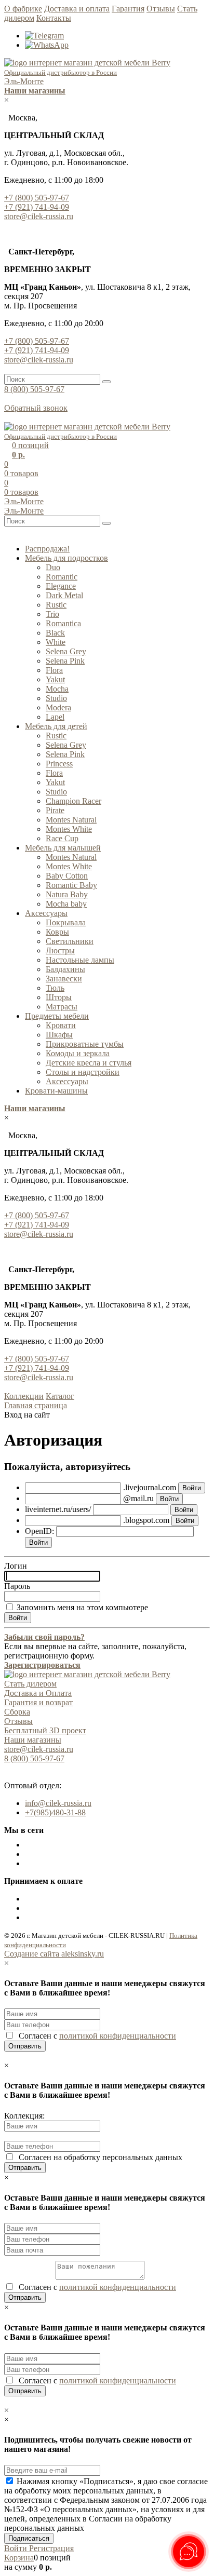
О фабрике (23, 9)
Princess (59, 764)
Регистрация (51, 2548)
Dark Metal (64, 595)
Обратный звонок (36, 408)
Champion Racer (73, 801)
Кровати (61, 1025)
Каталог (60, 1396)
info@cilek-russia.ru (58, 1803)
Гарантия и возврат (38, 1702)
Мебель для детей (56, 726)
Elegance (61, 586)
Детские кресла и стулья (89, 1063)
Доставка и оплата (77, 9)
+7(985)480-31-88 (55, 1812)
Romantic (62, 577)
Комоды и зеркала (78, 1053)
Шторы (59, 997)
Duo (53, 567)
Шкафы (59, 1035)
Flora (54, 670)
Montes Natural (71, 820)
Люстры (60, 950)
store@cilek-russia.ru (39, 216)
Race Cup (62, 838)
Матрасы (62, 1007)
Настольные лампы (80, 960)
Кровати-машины (56, 1091)
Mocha (57, 689)
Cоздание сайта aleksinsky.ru (54, 1954)
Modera (58, 707)
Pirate (55, 810)
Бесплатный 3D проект (45, 1730)
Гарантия (128, 9)
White (56, 642)
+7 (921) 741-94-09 (37, 207)
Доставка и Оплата (38, 1693)
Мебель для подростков (66, 558)
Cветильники (70, 941)
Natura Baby (67, 894)
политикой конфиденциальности (118, 2036)
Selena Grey (66, 651)
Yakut (55, 679)
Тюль (55, 988)
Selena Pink (65, 661)
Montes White (69, 829)
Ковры (57, 932)
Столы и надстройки (83, 1072)
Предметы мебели (57, 1016)
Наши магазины (33, 1740)
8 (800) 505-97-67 (34, 389)
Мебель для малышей (63, 848)
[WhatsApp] (47, 45)
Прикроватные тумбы (85, 1044)
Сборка (17, 1712)
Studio (56, 698)
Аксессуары (46, 913)
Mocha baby (66, 904)
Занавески (64, 979)
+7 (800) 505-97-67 (37, 198)
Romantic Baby (71, 885)
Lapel (55, 717)
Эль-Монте (24, 81)
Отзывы (161, 9)
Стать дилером (30, 1684)
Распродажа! (47, 549)
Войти (17, 2548)
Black (55, 633)
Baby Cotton (67, 876)
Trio (52, 614)
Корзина (19, 2558)
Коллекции (24, 1396)
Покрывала (66, 922)
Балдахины (65, 969)
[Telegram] (44, 36)
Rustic (56, 605)
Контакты (54, 18)
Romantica (63, 623)
